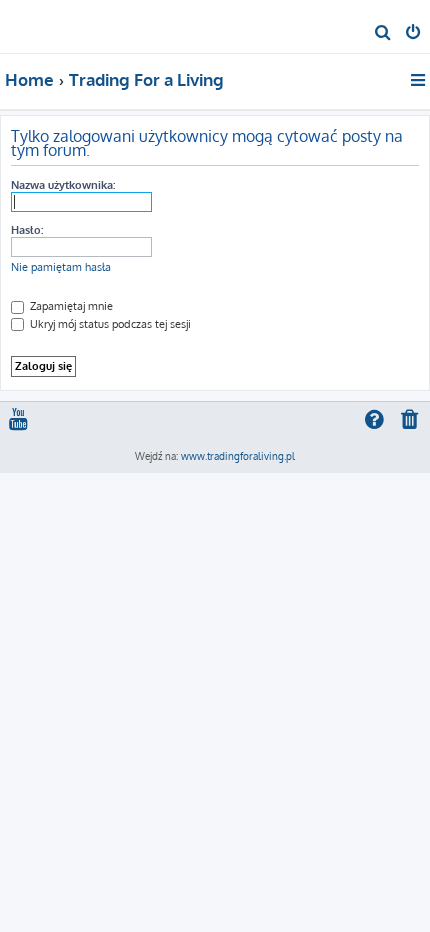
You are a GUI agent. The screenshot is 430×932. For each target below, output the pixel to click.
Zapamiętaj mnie (70, 306)
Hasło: (27, 230)
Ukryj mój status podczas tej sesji (109, 324)
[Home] (48, 25)
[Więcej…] (419, 80)
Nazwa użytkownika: (63, 185)
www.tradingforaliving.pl (238, 456)
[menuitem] (383, 34)
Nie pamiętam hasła (61, 267)
